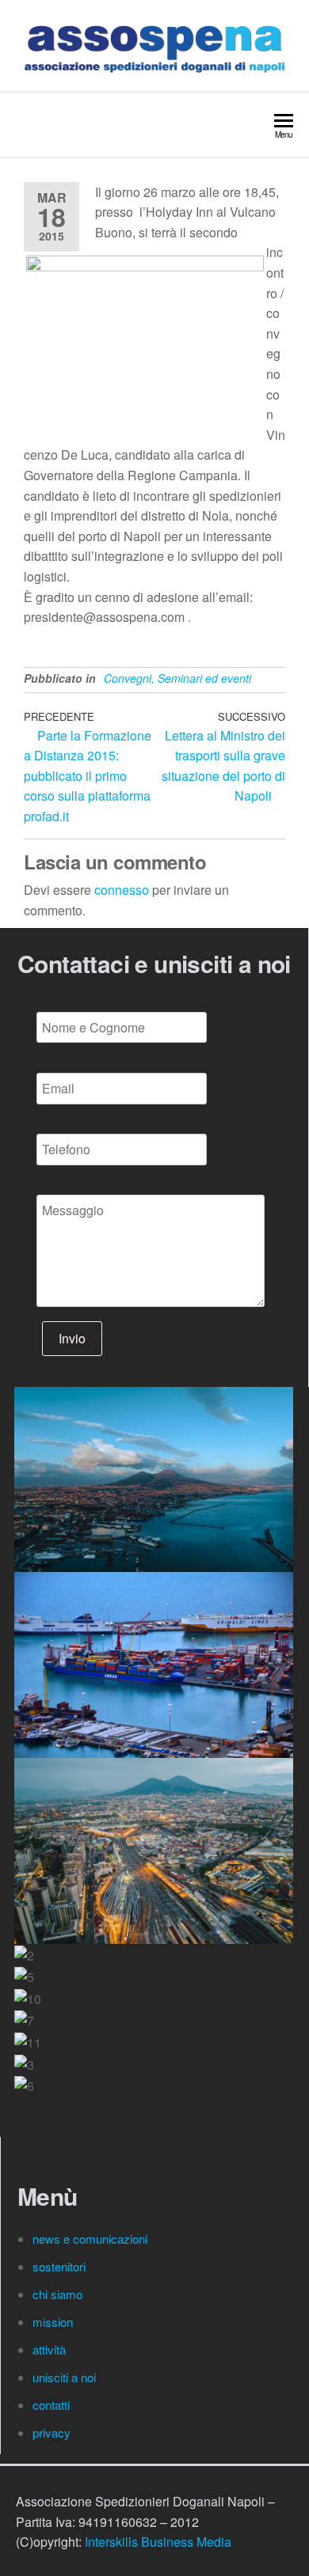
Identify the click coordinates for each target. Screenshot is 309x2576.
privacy (51, 2432)
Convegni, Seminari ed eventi (177, 678)
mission (53, 2322)
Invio (72, 1338)
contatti (53, 2405)
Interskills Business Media (158, 2542)
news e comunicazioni (90, 2239)
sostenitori (61, 2266)
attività (49, 2349)
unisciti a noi (64, 2377)
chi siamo (59, 2294)
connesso (122, 890)
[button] (154, 2107)
